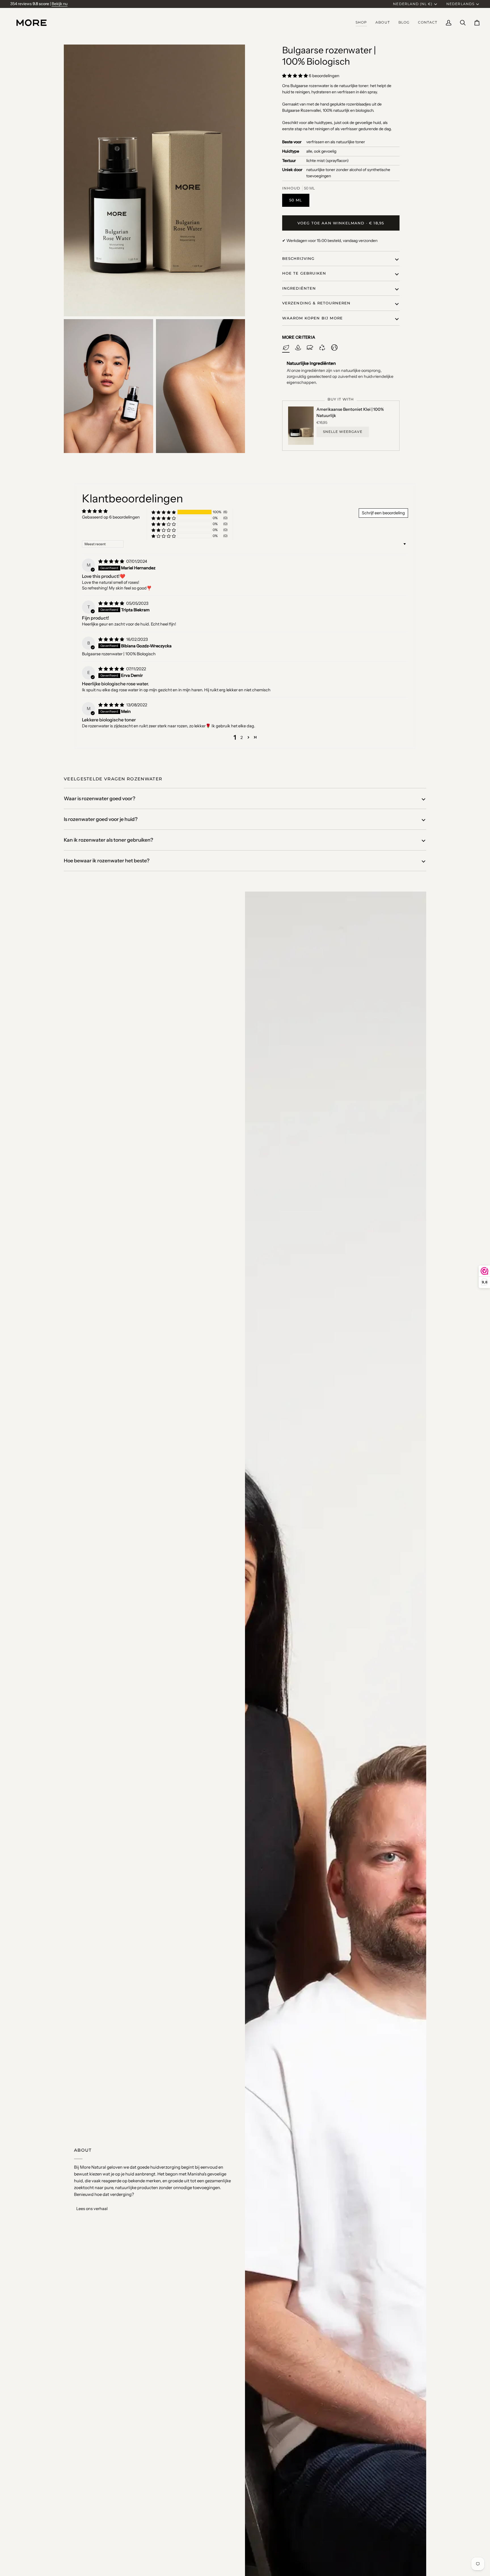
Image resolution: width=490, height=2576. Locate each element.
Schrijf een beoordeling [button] (383, 513)
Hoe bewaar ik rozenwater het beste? (107, 861)
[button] (361, 23)
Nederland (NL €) (413, 4)
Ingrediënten (299, 288)
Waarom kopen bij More (313, 318)
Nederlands (460, 4)
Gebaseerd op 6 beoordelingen (111, 517)
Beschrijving (298, 258)
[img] (112, 561)
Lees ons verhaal (92, 2209)
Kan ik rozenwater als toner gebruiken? (108, 840)
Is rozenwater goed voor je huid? (101, 819)
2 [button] (242, 738)
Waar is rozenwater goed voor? (100, 798)
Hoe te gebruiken (304, 273)
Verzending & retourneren (316, 303)
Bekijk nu (60, 4)
